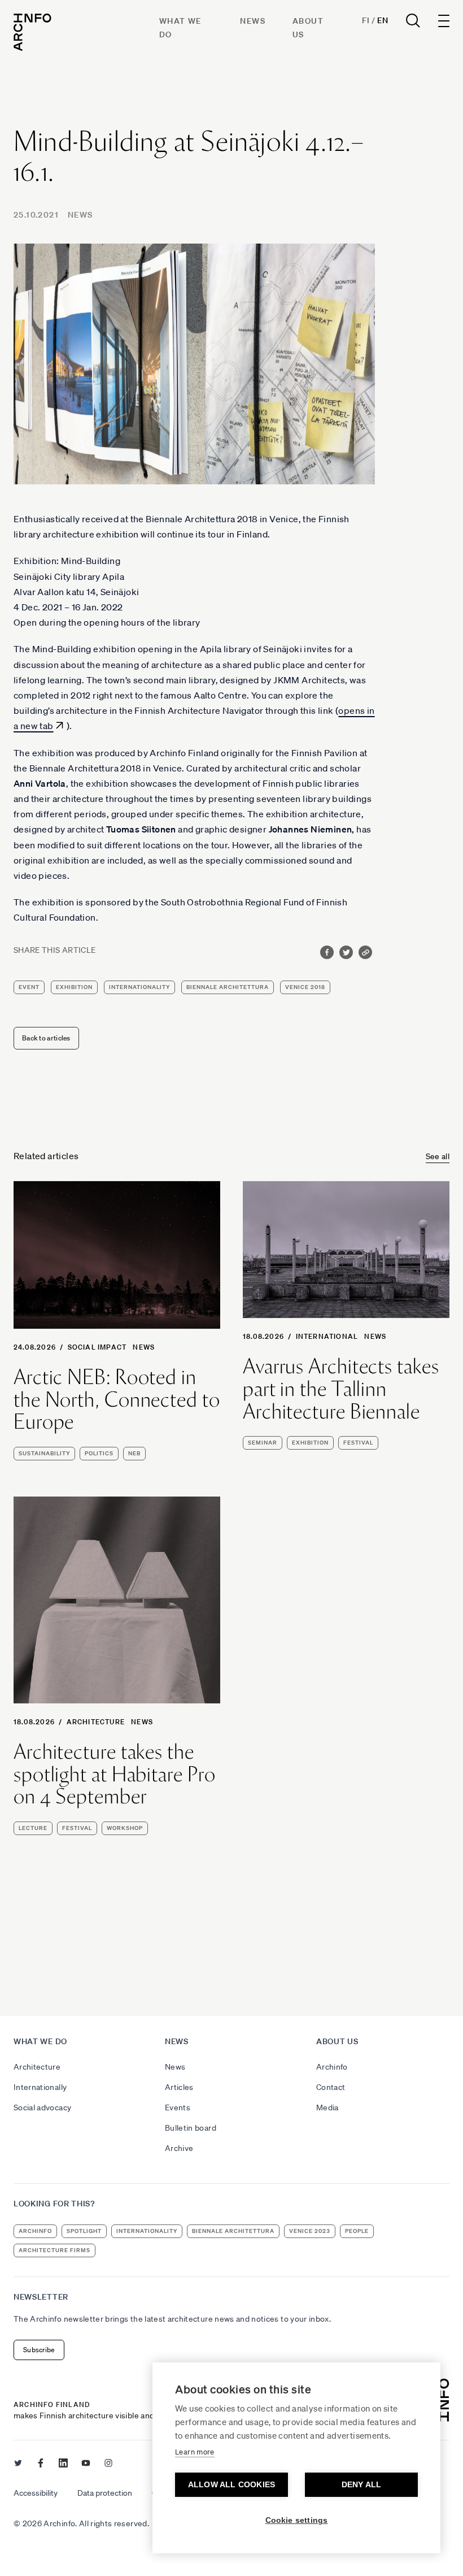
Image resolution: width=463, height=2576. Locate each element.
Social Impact (97, 1347)
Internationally (40, 2087)
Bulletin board (191, 2128)
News (253, 21)
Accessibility (36, 2493)
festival (358, 1443)
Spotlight (84, 2231)
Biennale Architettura (228, 987)
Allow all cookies (231, 2485)
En (383, 20)
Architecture (96, 1722)
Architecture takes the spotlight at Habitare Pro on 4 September (115, 1774)
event (29, 987)
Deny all (362, 2485)
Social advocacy (42, 2107)
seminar (263, 1443)
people (357, 2231)
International (327, 1336)
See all (438, 1156)
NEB (134, 1453)
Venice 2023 (310, 2231)
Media (327, 2107)
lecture (33, 1828)
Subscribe (39, 2350)
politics (99, 1453)
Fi (366, 20)
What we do (40, 2041)
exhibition (74, 987)
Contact (331, 2087)
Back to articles (46, 1038)
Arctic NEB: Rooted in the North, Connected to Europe (117, 1400)
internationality (139, 987)
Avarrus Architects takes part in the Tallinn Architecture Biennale (341, 1389)
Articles (179, 2087)
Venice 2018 (305, 987)
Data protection (105, 2493)
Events (178, 2107)
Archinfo (332, 2067)
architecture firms (54, 2250)
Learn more (195, 2452)
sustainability (44, 1453)
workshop (125, 1828)
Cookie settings (297, 2520)
